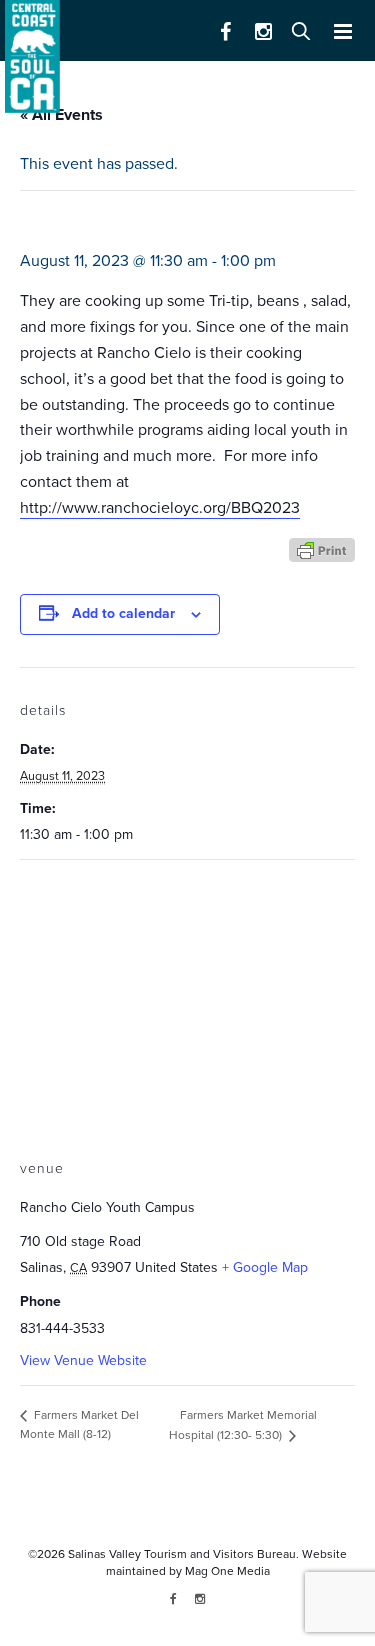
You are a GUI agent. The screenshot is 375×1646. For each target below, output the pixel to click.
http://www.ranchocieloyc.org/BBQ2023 (160, 508)
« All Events (61, 115)
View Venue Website (83, 1360)
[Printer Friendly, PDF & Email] (322, 548)
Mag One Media (227, 1571)
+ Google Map (265, 1267)
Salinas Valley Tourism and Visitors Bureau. (182, 1554)
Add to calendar (123, 613)
